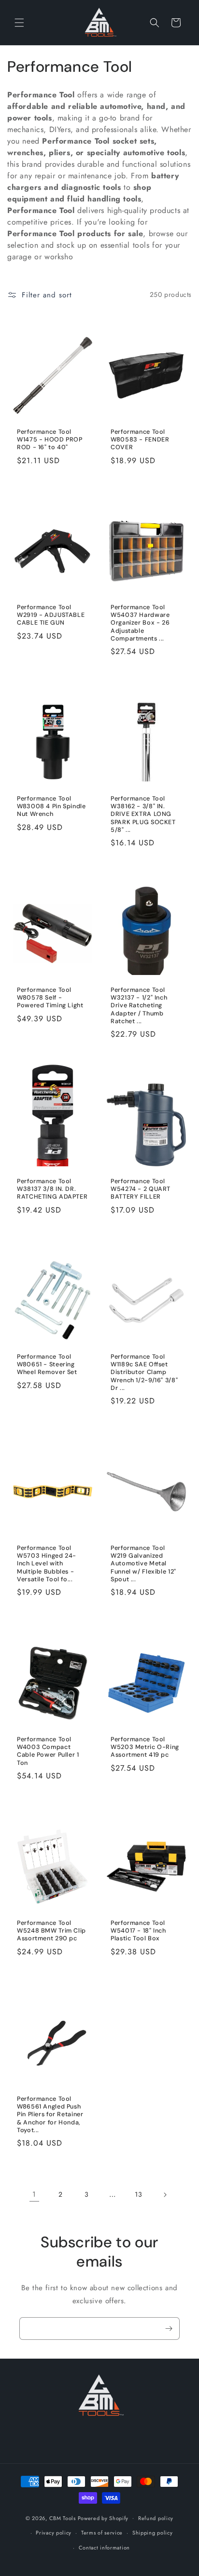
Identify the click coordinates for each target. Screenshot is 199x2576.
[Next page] (165, 2195)
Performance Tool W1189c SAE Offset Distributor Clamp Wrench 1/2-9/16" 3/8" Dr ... (144, 1372)
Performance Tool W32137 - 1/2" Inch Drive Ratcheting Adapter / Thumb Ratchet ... (139, 1006)
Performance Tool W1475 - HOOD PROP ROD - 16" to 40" (50, 440)
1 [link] (34, 2194)
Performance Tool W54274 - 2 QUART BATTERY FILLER (141, 1189)
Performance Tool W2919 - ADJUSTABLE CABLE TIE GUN (51, 615)
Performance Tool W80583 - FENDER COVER (140, 440)
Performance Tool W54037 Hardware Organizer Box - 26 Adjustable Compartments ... (140, 623)
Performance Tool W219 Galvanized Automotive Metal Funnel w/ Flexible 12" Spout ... (143, 1564)
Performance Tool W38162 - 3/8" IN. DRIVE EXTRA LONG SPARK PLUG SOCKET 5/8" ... (143, 814)
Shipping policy (153, 2533)
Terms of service (102, 2533)
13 (138, 2194)
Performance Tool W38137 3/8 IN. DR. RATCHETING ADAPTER (52, 1189)
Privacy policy (54, 2533)
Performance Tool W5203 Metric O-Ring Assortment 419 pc (145, 1747)
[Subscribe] (169, 2329)
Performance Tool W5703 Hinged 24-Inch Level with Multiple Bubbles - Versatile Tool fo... (47, 1564)
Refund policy (156, 2518)
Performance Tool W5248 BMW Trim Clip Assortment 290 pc (51, 1931)
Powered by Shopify (103, 2518)
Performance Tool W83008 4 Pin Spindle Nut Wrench (51, 806)
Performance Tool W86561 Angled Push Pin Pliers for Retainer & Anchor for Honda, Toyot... (50, 2115)
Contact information (104, 2548)
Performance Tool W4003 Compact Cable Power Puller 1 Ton (48, 1751)
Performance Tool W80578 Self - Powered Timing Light (50, 998)
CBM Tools (63, 2518)
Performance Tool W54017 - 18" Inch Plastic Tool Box (138, 1931)
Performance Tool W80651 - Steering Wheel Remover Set (47, 1364)
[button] (19, 23)
